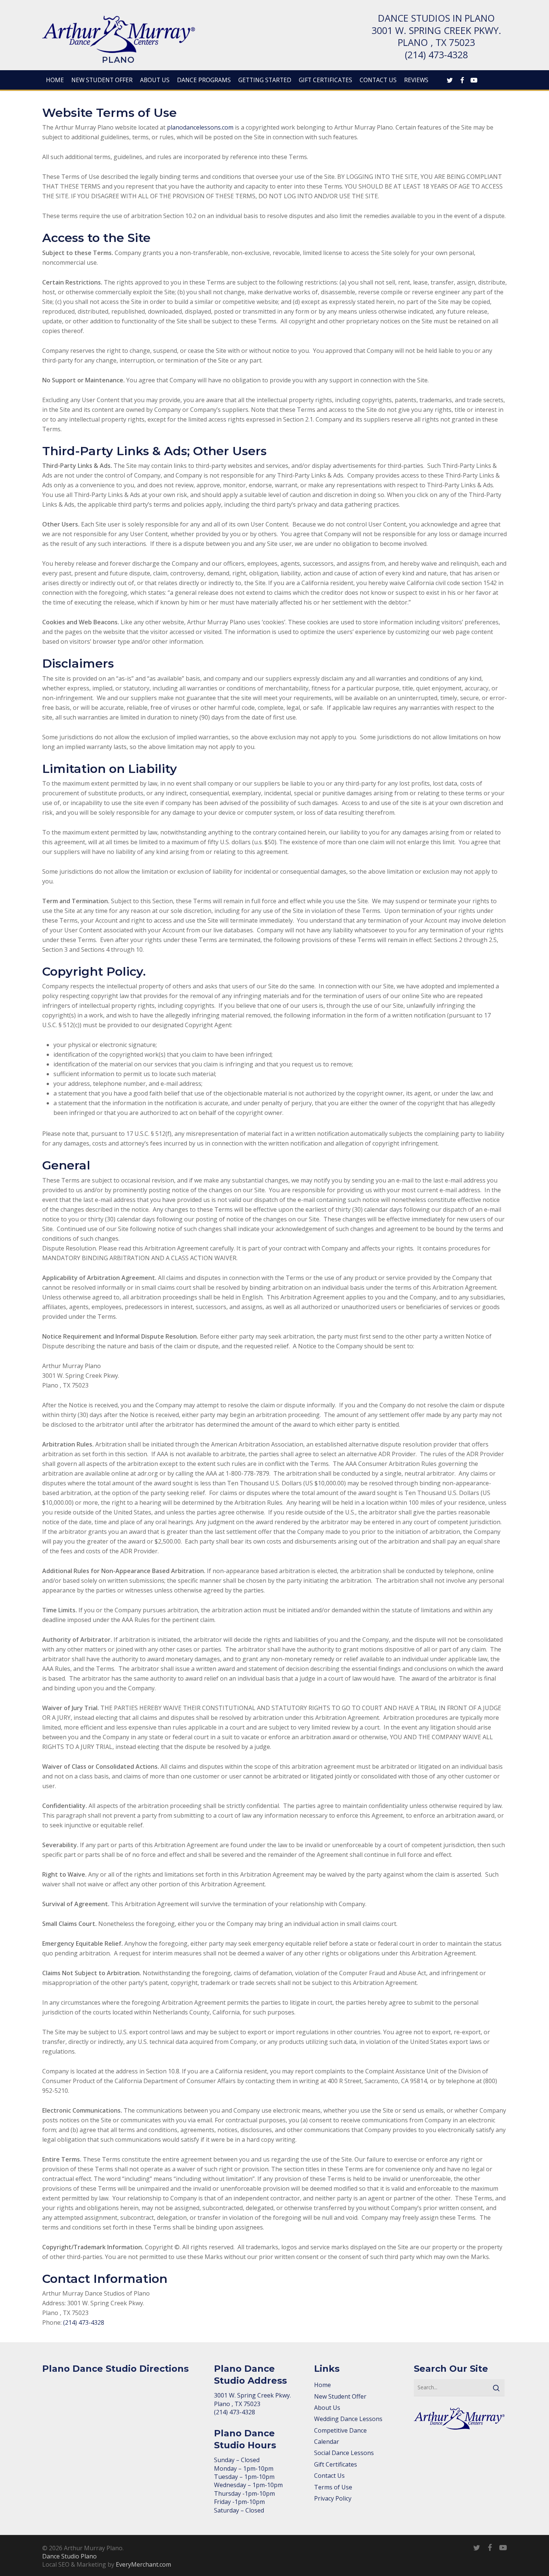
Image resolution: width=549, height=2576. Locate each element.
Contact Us (329, 2476)
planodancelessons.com (200, 127)
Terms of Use (333, 2487)
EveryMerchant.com (143, 2564)
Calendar (327, 2442)
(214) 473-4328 (436, 55)
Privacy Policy (333, 2498)
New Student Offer (340, 2396)
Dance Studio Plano (69, 2556)
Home (322, 2385)
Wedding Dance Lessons (348, 2419)
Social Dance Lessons (344, 2453)
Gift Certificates (336, 2464)
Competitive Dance (340, 2430)
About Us (327, 2408)
